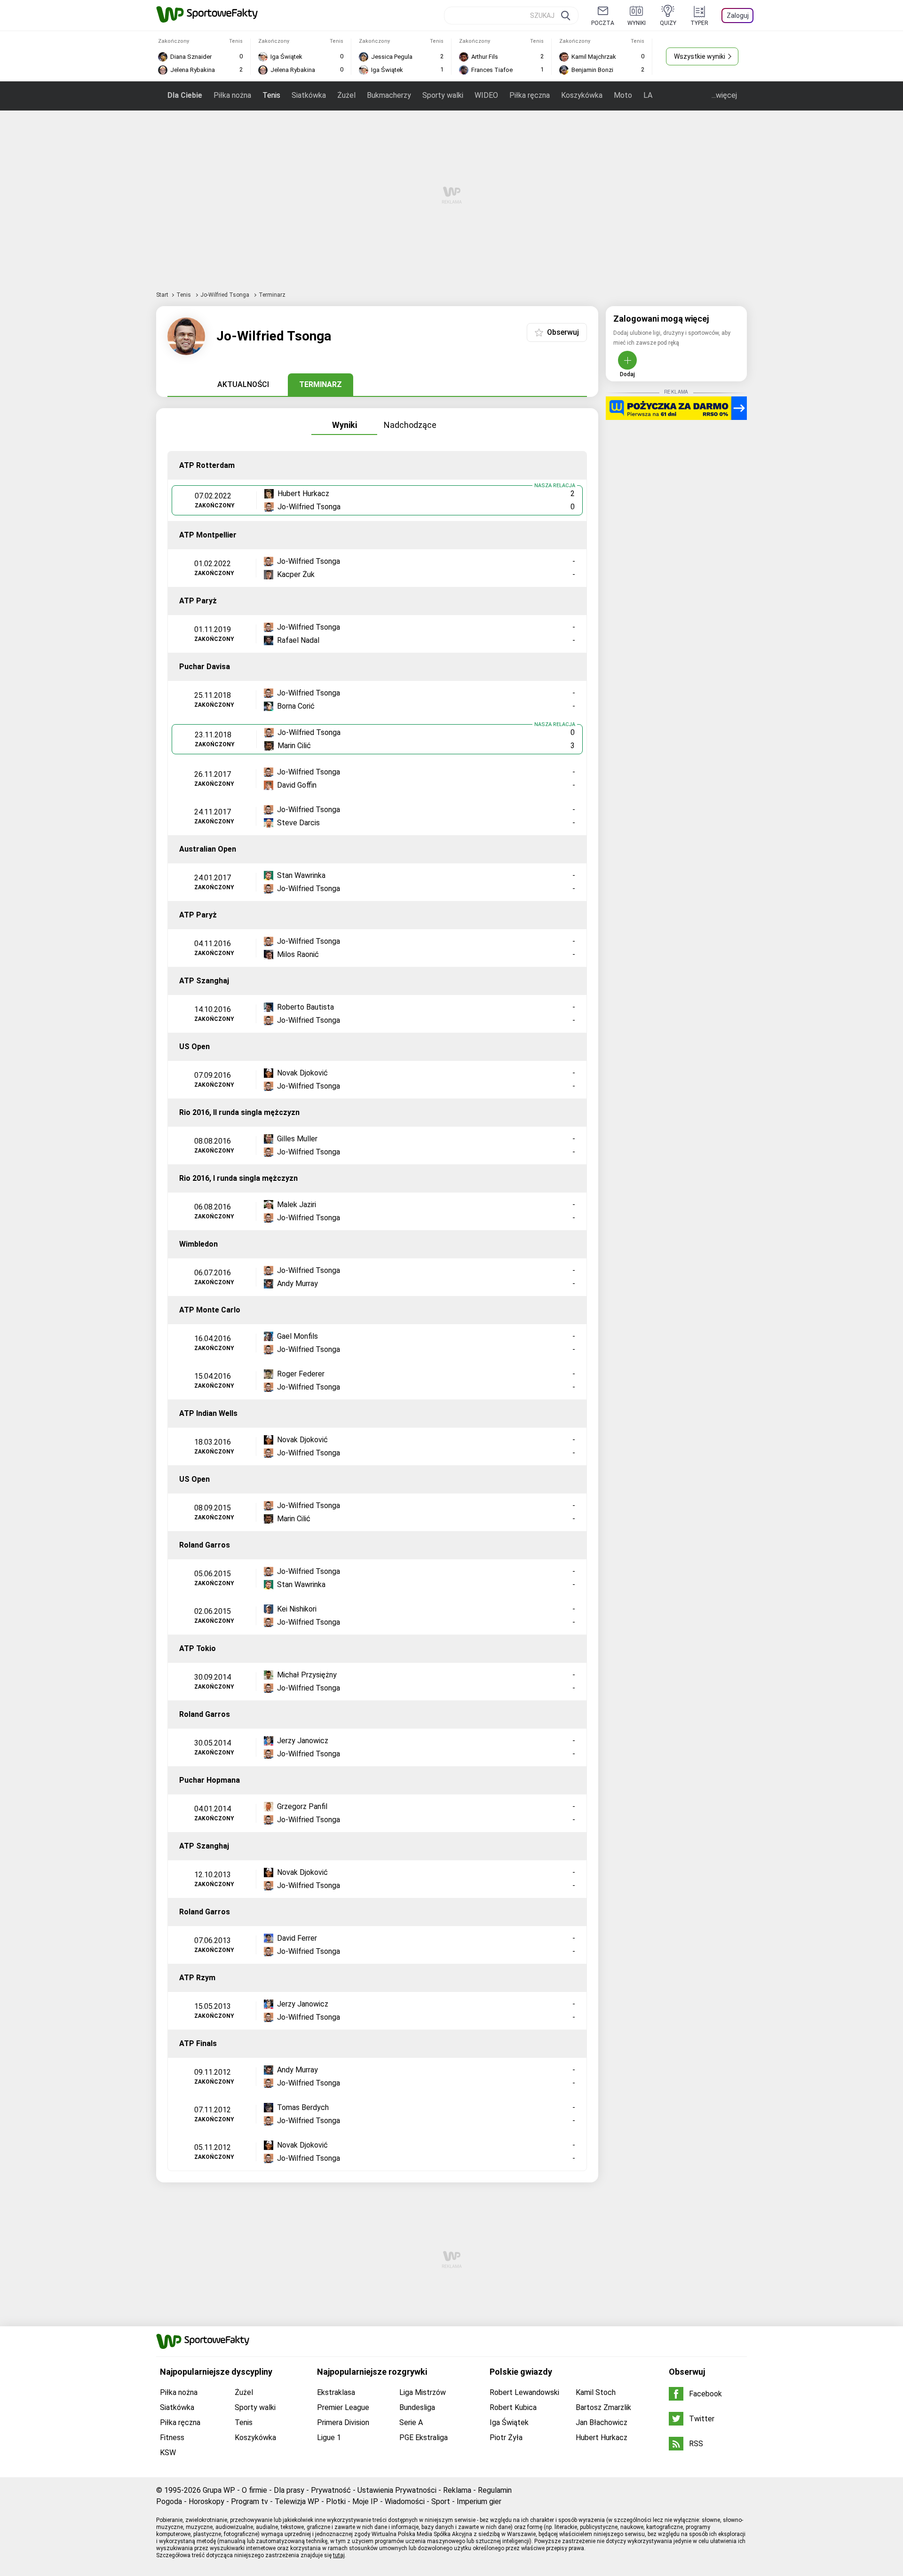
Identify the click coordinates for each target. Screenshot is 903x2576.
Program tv (250, 2501)
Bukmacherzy (389, 95)
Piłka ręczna (530, 95)
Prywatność (331, 2490)
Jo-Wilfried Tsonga (226, 295)
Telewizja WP (297, 2501)
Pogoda (169, 2501)
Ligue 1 (329, 2438)
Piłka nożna (232, 95)
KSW (168, 2453)
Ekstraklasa (336, 2392)
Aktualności (243, 384)
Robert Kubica (513, 2407)
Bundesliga (417, 2407)
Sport (441, 2501)
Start (162, 295)
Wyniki (345, 425)
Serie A (411, 2422)
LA (648, 95)
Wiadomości (405, 2501)
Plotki (336, 2501)
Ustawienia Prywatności (397, 2490)
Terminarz (321, 384)
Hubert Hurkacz (602, 2438)
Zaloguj (738, 16)
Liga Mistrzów (423, 2392)
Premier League (343, 2407)
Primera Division (343, 2422)
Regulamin (495, 2490)
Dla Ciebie (185, 95)
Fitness (172, 2438)
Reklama (457, 2490)
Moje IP (365, 2501)
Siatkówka (309, 95)
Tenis (271, 95)
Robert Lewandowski (524, 2392)
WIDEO (486, 95)
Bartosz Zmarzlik (603, 2407)
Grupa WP (219, 2490)
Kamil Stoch (596, 2392)
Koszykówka (582, 95)
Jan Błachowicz (602, 2422)
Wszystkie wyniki (700, 56)
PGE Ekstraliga (424, 2438)
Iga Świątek (509, 2422)
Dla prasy (289, 2490)
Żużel (346, 95)
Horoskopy (206, 2501)
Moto (623, 95)
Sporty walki (443, 95)
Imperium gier (479, 2501)
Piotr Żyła (506, 2438)
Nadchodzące (410, 425)
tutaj (339, 2555)
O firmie (254, 2490)
